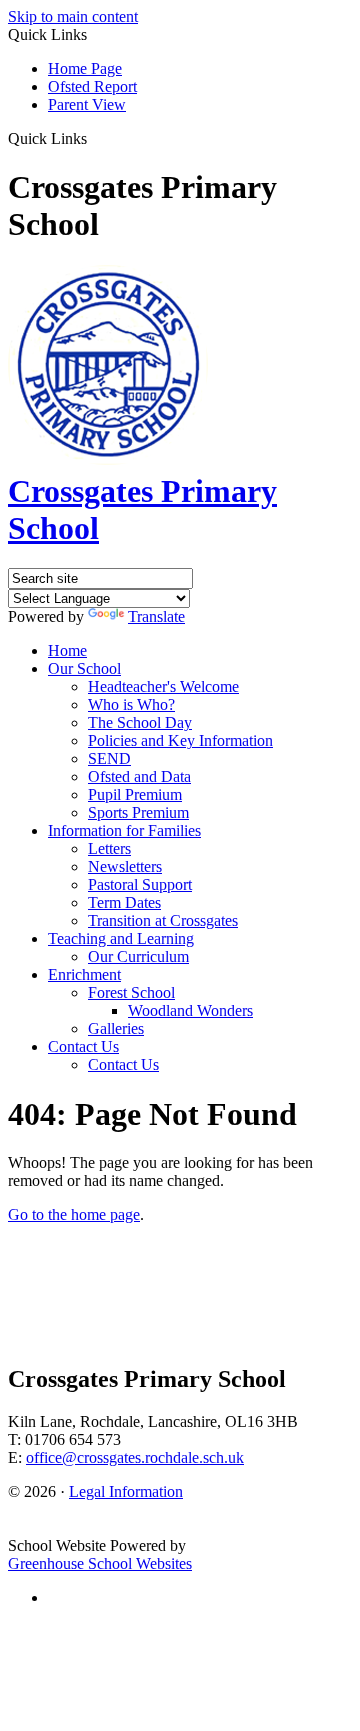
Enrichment (84, 974)
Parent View (87, 104)
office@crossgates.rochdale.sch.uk (135, 1457)
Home (67, 650)
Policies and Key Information (180, 740)
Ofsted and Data (139, 776)
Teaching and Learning (121, 938)
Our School (84, 668)
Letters (109, 848)
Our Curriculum (138, 956)
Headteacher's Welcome (163, 686)
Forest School (131, 992)
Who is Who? (131, 704)
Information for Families (124, 830)
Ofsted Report (92, 86)
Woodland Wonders (190, 1010)
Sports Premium (138, 812)
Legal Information (126, 1491)
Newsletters (125, 866)
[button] (94, 138)
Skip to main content (73, 16)
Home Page (85, 68)
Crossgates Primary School (142, 509)
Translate (156, 616)
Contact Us (83, 1046)
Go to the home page (74, 1214)
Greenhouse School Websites (100, 1563)
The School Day (140, 722)
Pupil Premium (135, 794)
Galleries (116, 1028)
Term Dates (124, 902)
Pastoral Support (140, 884)
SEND (109, 758)
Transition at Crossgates (163, 920)
